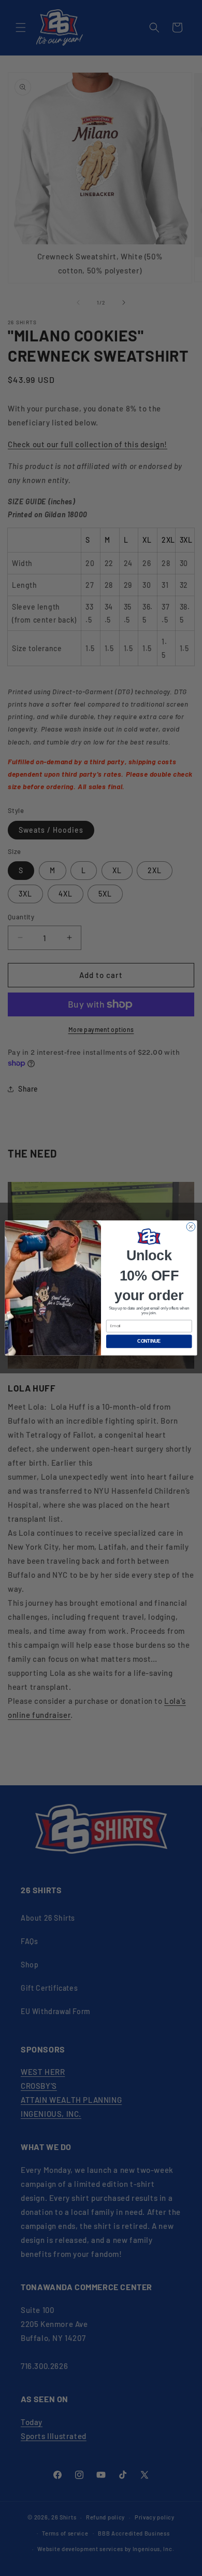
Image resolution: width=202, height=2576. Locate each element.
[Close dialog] (191, 1227)
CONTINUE (149, 1342)
